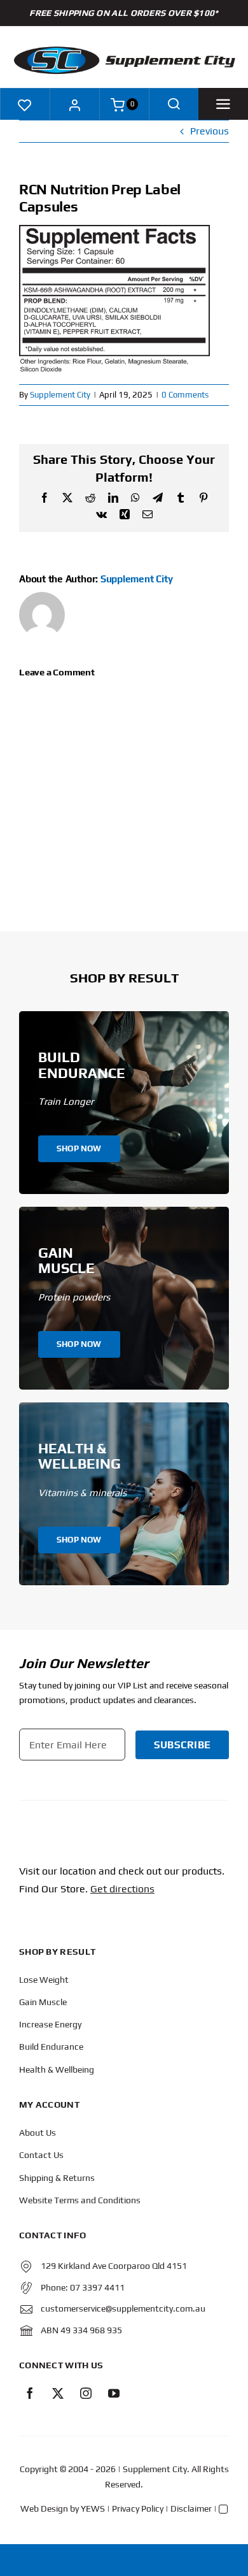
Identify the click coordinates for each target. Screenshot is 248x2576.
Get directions (122, 1889)
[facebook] (30, 2393)
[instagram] (86, 2393)
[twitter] (58, 2393)
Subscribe (182, 1745)
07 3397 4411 (97, 2287)
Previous (210, 131)
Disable (225, 2568)
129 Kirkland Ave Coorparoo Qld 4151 (114, 2266)
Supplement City (60, 395)
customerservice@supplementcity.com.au (123, 2308)
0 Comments (185, 395)
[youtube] (114, 2393)
